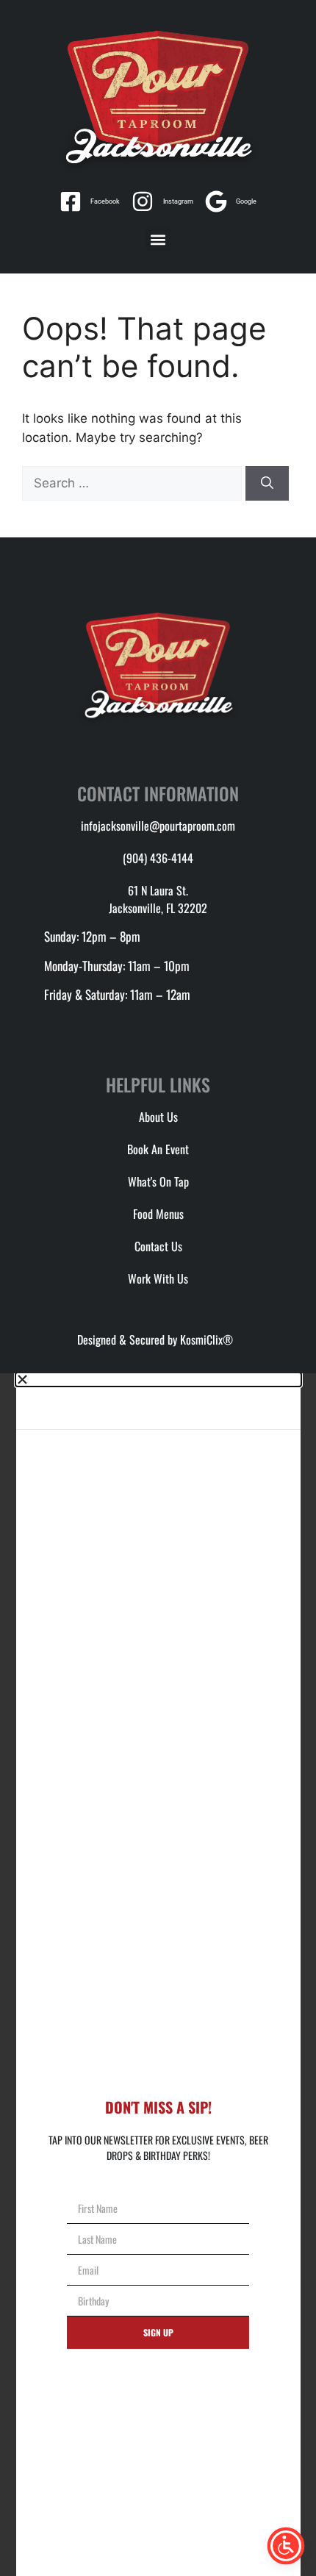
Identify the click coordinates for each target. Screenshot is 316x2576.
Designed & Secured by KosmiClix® (158, 1339)
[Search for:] (134, 483)
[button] (158, 239)
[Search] (267, 484)
